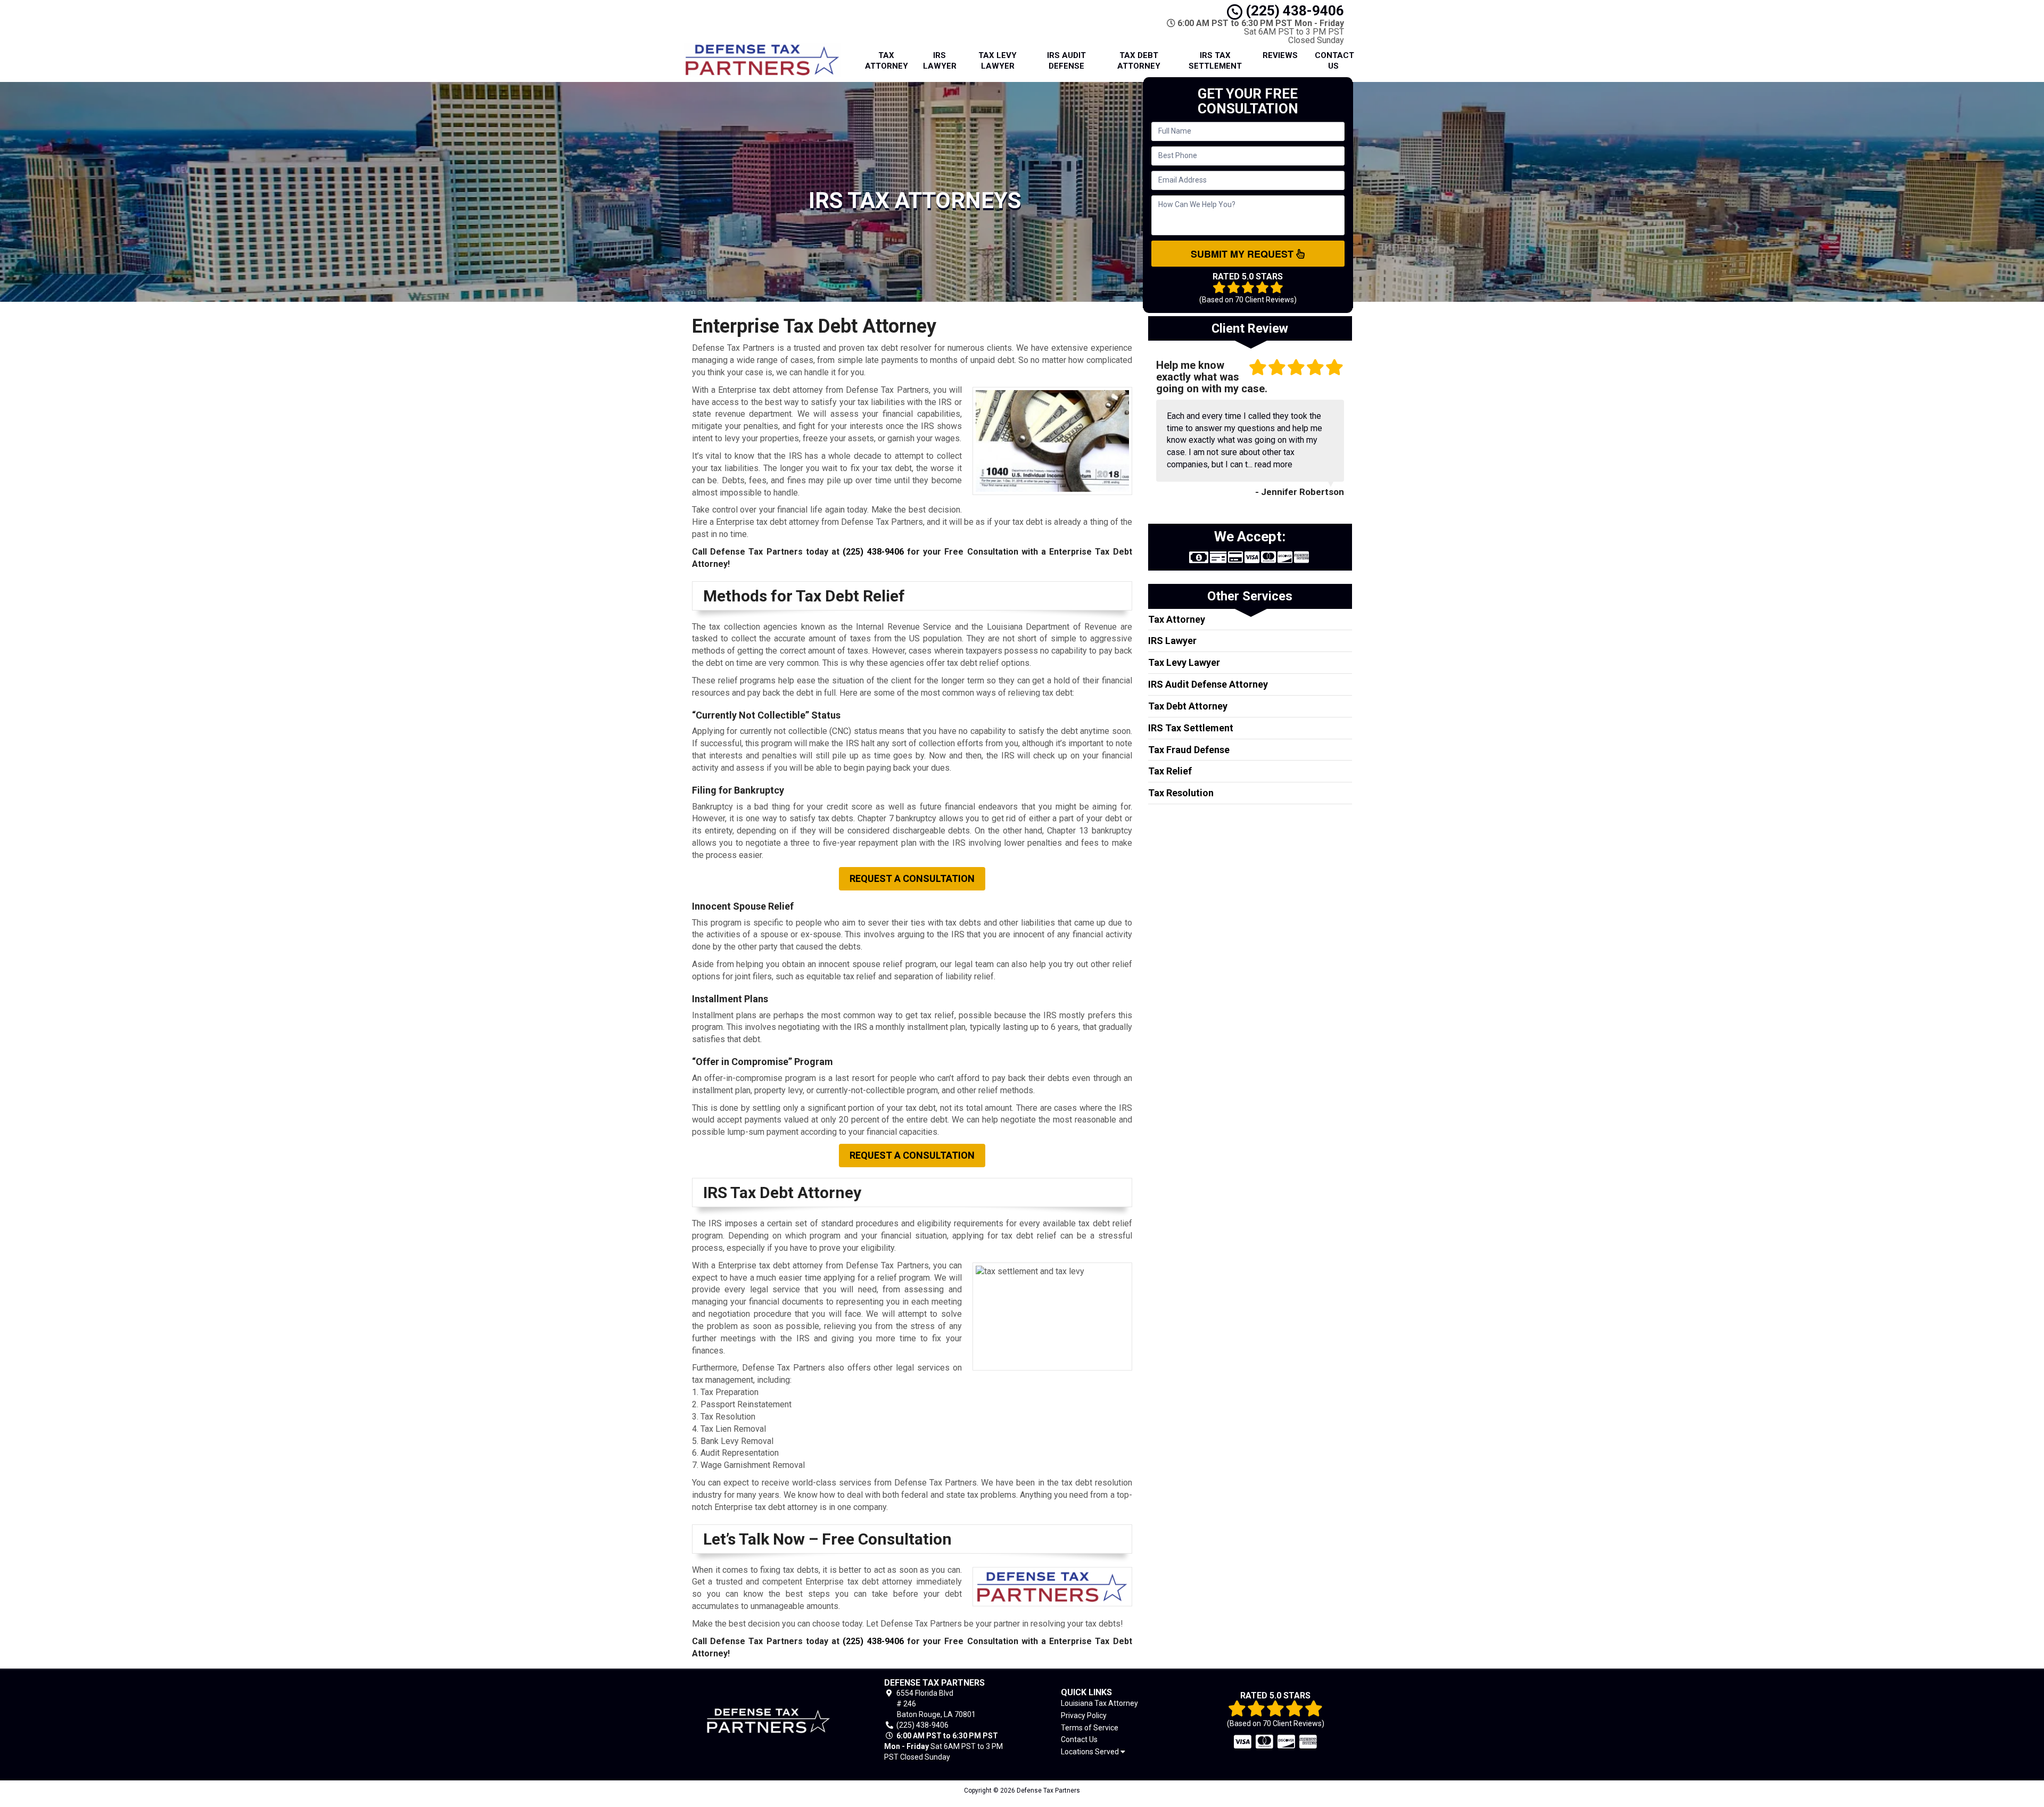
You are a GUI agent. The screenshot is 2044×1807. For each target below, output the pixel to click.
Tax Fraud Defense (1189, 750)
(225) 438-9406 (1293, 11)
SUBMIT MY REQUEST (1243, 254)
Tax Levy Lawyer (998, 61)
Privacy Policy (1084, 1715)
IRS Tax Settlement (1215, 61)
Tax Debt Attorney (1139, 61)
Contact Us (1334, 61)
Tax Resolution (1181, 793)
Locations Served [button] (1091, 1752)
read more (1274, 464)
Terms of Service (1090, 1728)
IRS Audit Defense (1066, 61)
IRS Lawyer (940, 61)
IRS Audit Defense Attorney (1208, 684)
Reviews (1280, 55)
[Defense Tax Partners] (769, 1721)
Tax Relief (1170, 771)
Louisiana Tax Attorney (1099, 1703)
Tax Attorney (887, 61)
